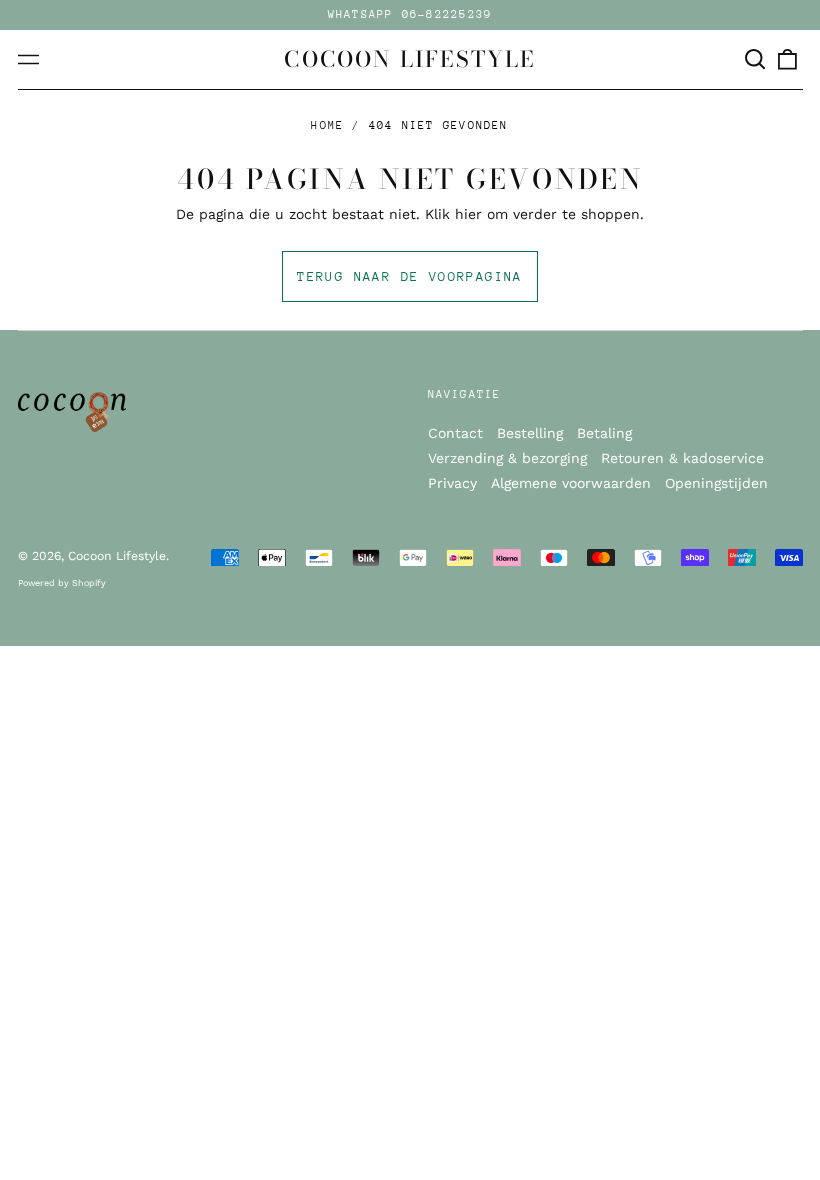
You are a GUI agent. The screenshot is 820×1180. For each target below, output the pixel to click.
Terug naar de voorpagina (410, 276)
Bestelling (530, 433)
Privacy (452, 483)
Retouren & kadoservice (682, 458)
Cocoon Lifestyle (409, 59)
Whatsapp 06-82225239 (410, 14)
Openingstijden (716, 483)
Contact (455, 433)
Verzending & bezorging (507, 458)
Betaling (604, 433)
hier (468, 214)
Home (327, 125)
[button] (756, 60)
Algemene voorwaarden (571, 483)
